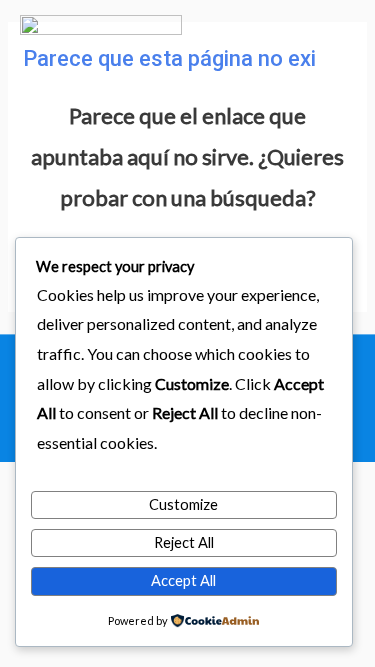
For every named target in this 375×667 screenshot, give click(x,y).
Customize (183, 504)
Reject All (184, 542)
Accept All (183, 580)
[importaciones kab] (101, 55)
